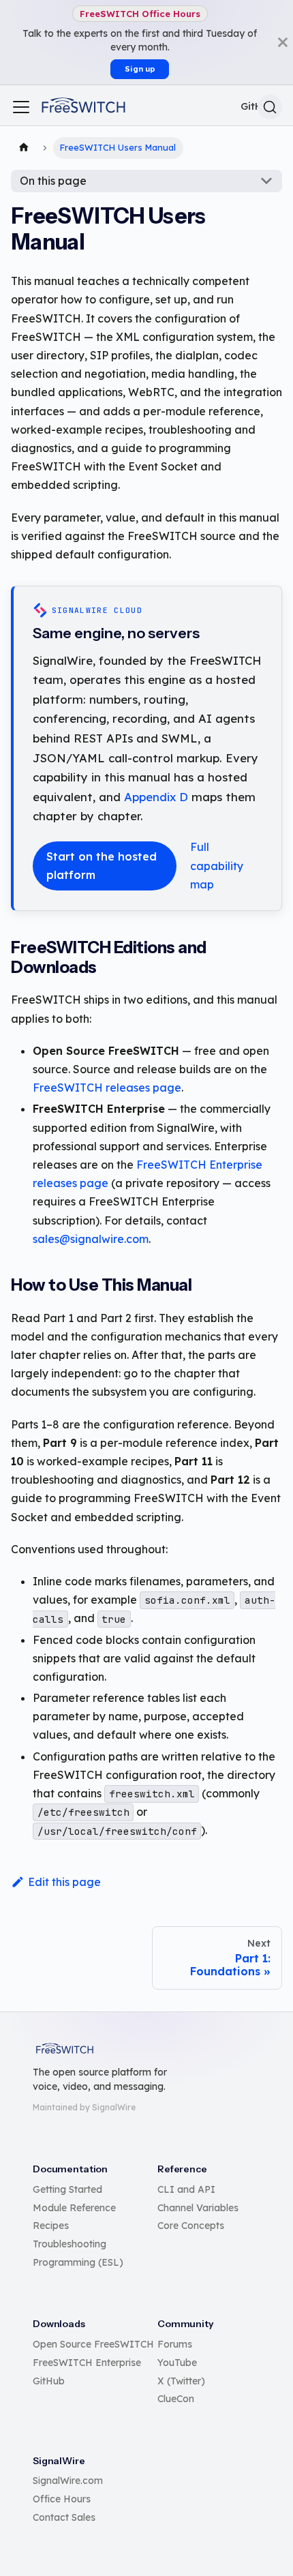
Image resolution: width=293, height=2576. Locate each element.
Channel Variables (198, 2208)
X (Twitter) (181, 2381)
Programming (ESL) (78, 2262)
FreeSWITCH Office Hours (140, 14)
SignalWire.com (68, 2481)
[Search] (270, 107)
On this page (53, 181)
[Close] (283, 42)
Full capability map (217, 865)
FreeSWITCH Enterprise (87, 2363)
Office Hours (62, 2499)
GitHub (49, 2381)
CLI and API (186, 2189)
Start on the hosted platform (102, 866)
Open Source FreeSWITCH (93, 2344)
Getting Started (67, 2189)
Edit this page (64, 1882)
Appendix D (156, 797)
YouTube (177, 2363)
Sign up (140, 69)
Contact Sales (64, 2517)
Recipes (51, 2226)
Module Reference (74, 2208)
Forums (175, 2344)
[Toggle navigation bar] (21, 107)
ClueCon (176, 2399)
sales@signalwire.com (91, 1239)
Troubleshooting (70, 2244)
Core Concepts (191, 2226)
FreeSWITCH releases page (107, 1088)
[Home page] (24, 148)
